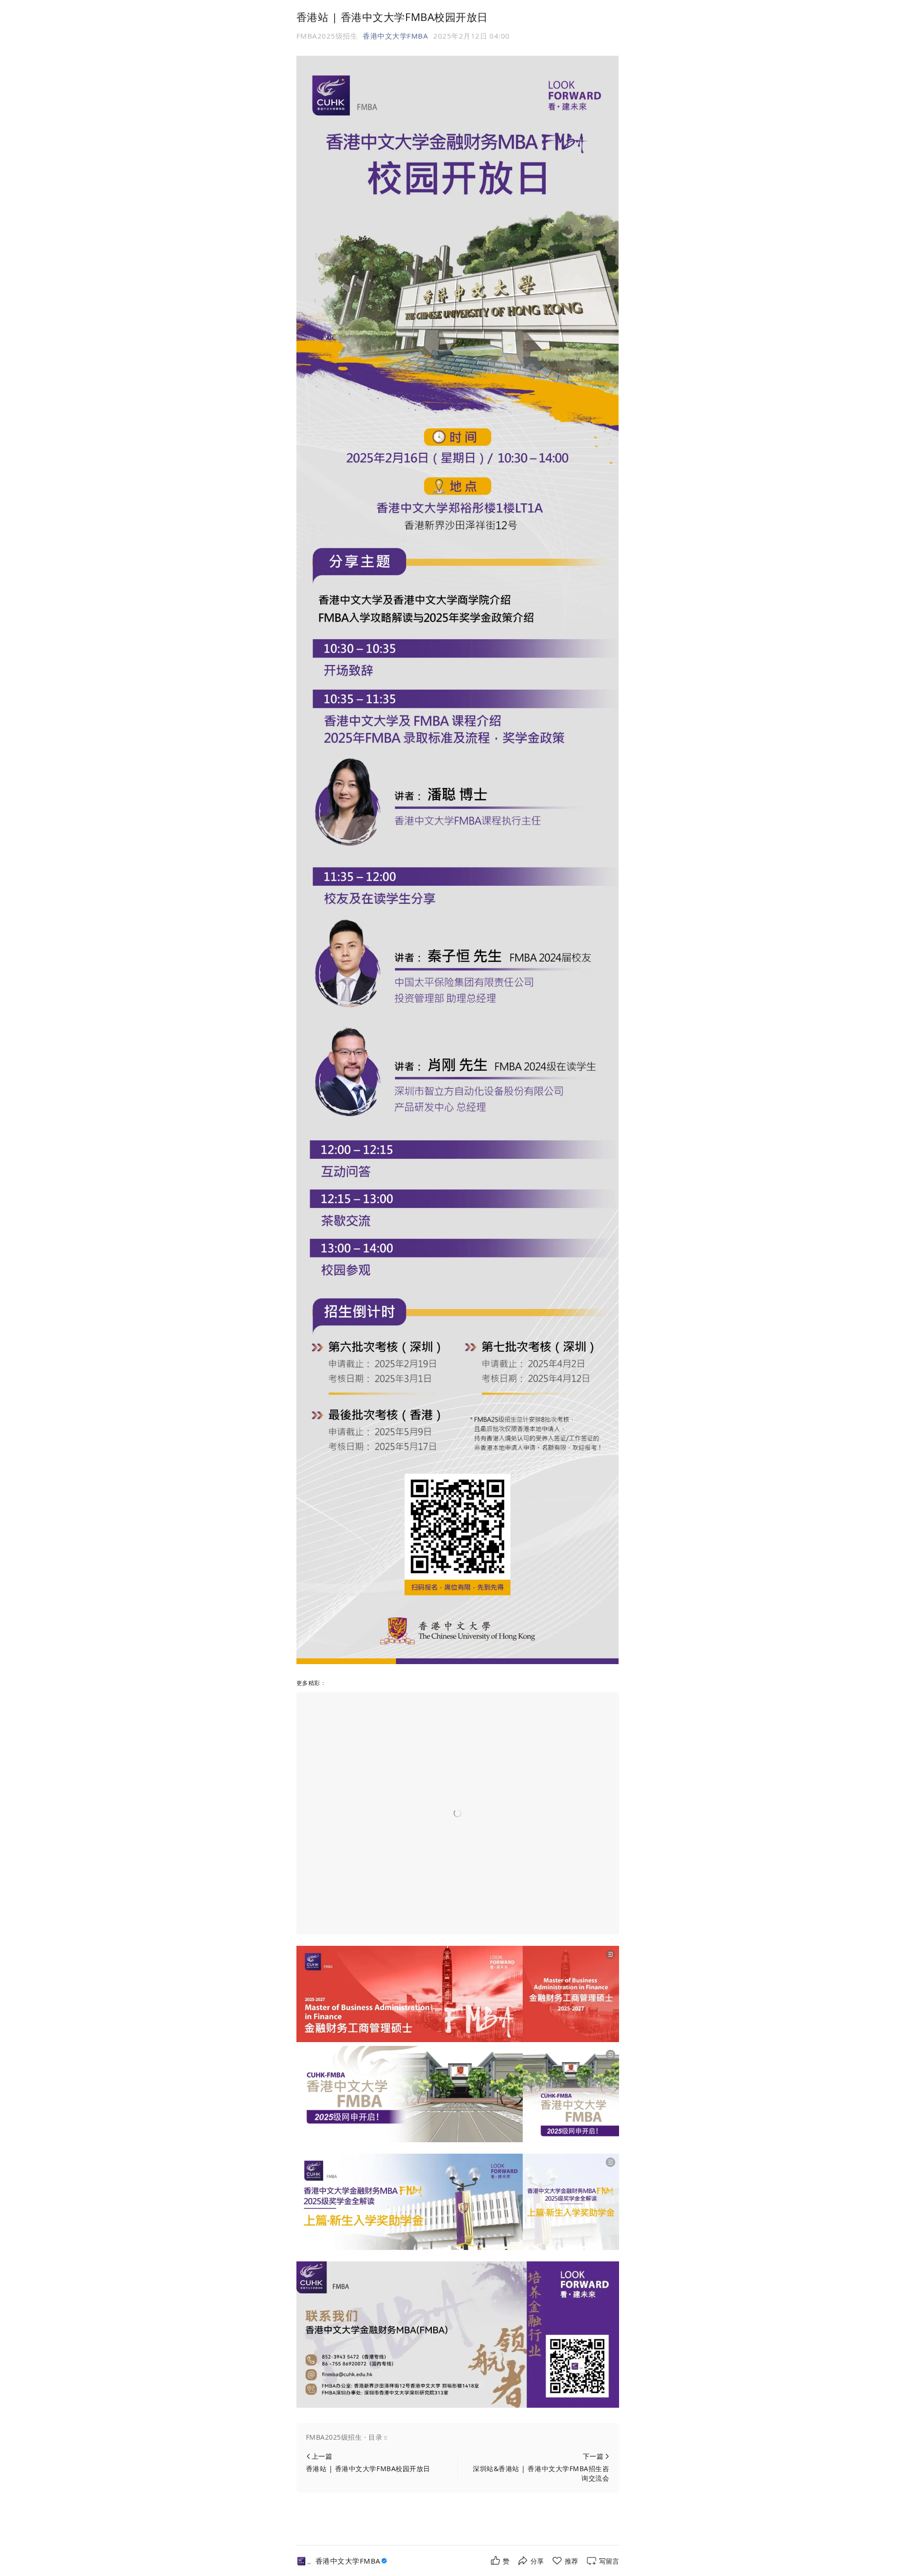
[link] (352, 2561)
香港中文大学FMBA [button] (395, 36)
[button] (458, 2437)
